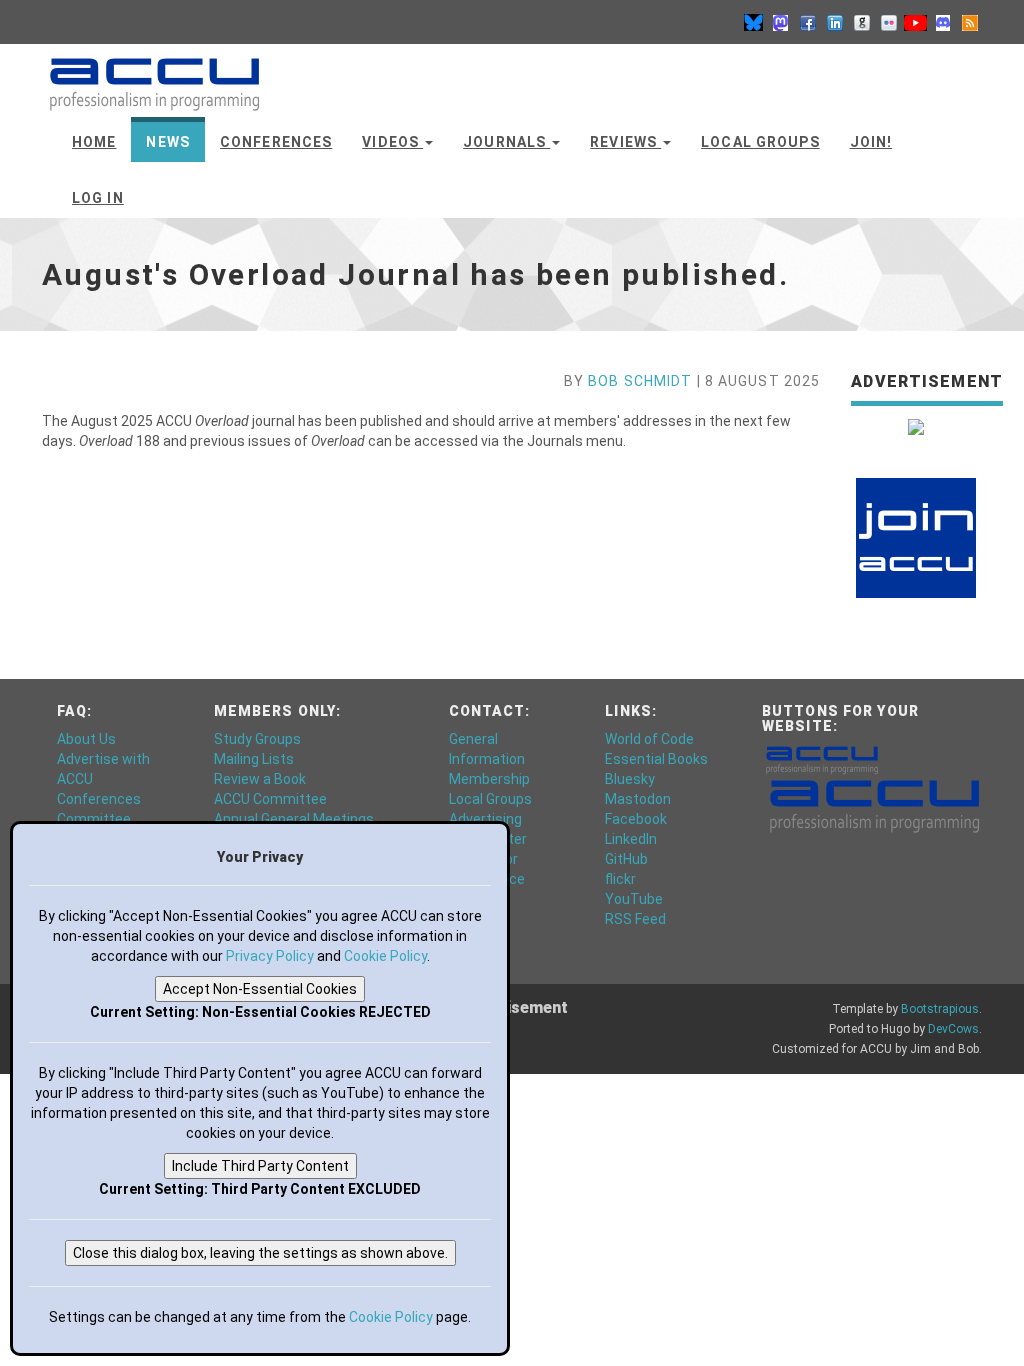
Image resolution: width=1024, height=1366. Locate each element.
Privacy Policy (270, 956)
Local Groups (760, 142)
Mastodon (638, 799)
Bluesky (630, 779)
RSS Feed (635, 919)
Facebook (636, 819)
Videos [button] (392, 142)
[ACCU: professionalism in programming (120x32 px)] (822, 759)
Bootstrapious (940, 1009)
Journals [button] (506, 142)
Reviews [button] (625, 142)
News (167, 142)
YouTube (634, 899)
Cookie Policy (385, 956)
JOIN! (871, 142)
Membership (489, 779)
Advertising (485, 819)
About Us (86, 739)
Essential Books (656, 759)
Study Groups (257, 739)
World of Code (649, 739)
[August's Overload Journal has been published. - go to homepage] (154, 75)
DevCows (953, 1029)
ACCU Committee (270, 799)
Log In (98, 198)
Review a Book (260, 779)
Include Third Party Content (260, 1166)
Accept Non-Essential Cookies (260, 989)
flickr (620, 879)
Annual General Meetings (294, 819)
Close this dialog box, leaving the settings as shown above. (260, 1253)
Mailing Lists (254, 759)
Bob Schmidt (640, 381)
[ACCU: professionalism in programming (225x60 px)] (874, 805)
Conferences (276, 142)
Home (94, 142)
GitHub (626, 859)
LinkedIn (631, 839)
